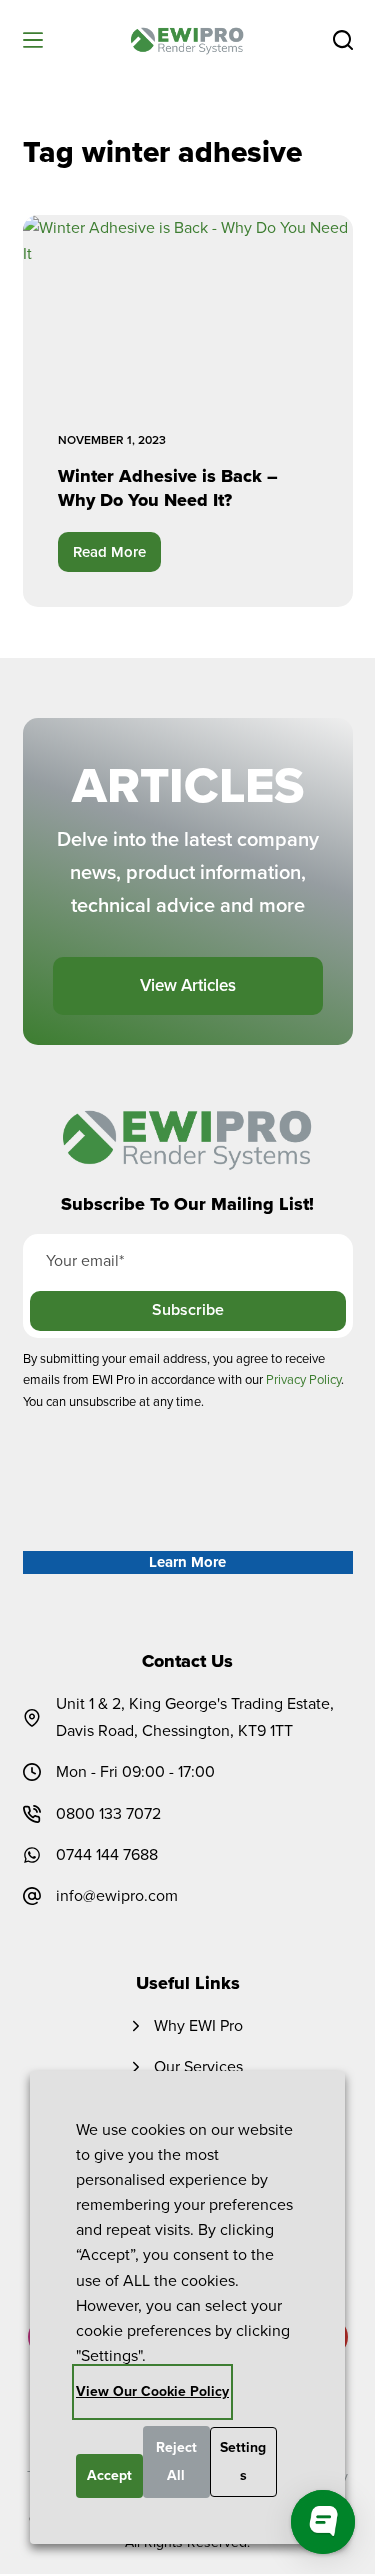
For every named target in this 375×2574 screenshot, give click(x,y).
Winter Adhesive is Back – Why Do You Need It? (168, 487)
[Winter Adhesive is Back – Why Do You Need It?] (188, 308)
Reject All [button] (176, 2461)
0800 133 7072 (108, 1813)
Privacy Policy (303, 1379)
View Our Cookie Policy (152, 2391)
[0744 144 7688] (32, 1855)
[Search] (343, 40)
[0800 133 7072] (32, 1814)
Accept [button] (109, 2475)
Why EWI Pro (198, 2025)
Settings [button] (243, 2461)
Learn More (187, 1562)
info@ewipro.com (117, 1895)
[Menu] (33, 40)
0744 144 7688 (107, 1854)
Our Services (198, 2066)
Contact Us (187, 1661)
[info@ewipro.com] (32, 1896)
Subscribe (188, 1309)
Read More (117, 556)
